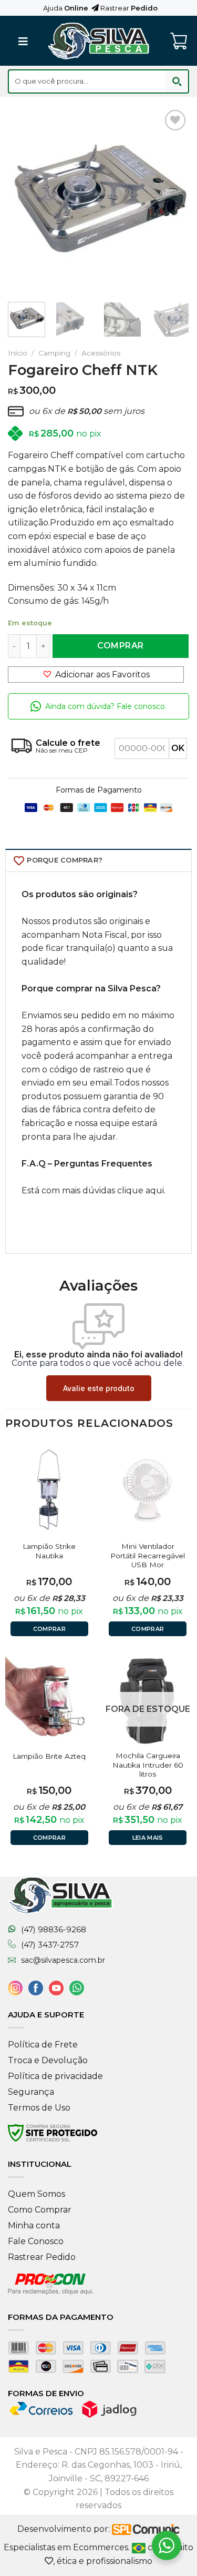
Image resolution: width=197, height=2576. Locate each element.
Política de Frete (43, 2045)
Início (18, 353)
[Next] (172, 198)
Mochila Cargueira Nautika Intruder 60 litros (148, 1765)
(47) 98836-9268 (54, 1930)
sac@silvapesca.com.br (63, 1960)
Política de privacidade (55, 2076)
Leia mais (148, 1838)
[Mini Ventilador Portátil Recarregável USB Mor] (148, 1492)
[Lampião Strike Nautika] (49, 1492)
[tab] (98, 860)
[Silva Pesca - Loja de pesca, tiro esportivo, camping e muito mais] (99, 41)
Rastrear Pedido (42, 2257)
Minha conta (34, 2225)
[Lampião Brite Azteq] (49, 1701)
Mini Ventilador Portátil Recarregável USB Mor (148, 1555)
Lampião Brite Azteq (49, 1756)
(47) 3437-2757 (50, 1945)
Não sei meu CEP (62, 750)
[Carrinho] (180, 41)
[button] (96, 675)
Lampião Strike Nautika (49, 1551)
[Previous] (25, 198)
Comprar (120, 646)
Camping (54, 353)
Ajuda (66, 8)
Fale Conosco (36, 2241)
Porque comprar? (65, 860)
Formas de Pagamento (99, 790)
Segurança (31, 2092)
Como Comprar (40, 2210)
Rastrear (128, 8)
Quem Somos (37, 2194)
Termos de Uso (39, 2108)
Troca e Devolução (48, 2060)
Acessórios (101, 353)
